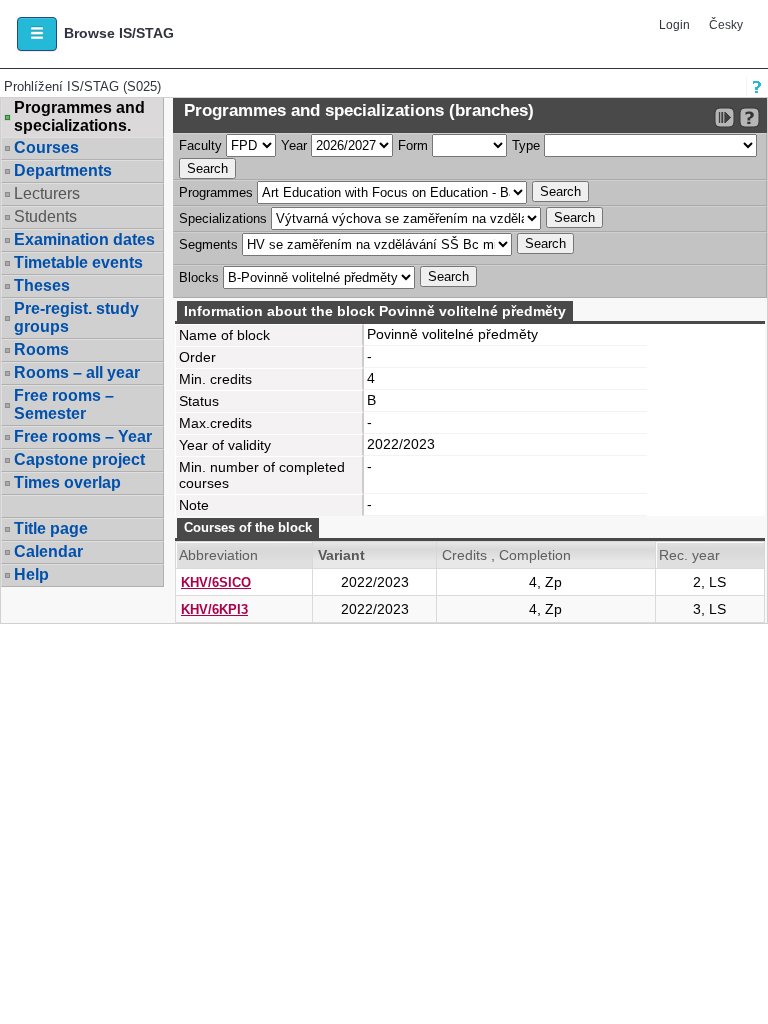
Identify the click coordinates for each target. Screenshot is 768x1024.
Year (294, 145)
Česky (726, 25)
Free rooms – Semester (64, 404)
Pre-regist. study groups (76, 317)
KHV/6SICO (216, 582)
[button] (37, 34)
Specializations (223, 218)
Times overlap (67, 482)
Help (31, 574)
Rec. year (689, 555)
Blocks (199, 277)
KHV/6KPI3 (214, 609)
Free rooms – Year (83, 436)
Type (526, 145)
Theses (42, 285)
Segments (208, 244)
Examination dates (84, 239)
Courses (46, 147)
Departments (63, 170)
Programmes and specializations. (79, 117)
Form (413, 145)
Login (674, 25)
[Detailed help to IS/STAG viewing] (749, 117)
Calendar (48, 551)
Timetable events (78, 262)
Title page (51, 528)
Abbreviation (218, 555)
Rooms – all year (77, 372)
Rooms (41, 349)
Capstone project (79, 459)
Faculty (200, 145)
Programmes (216, 192)
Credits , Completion (506, 555)
